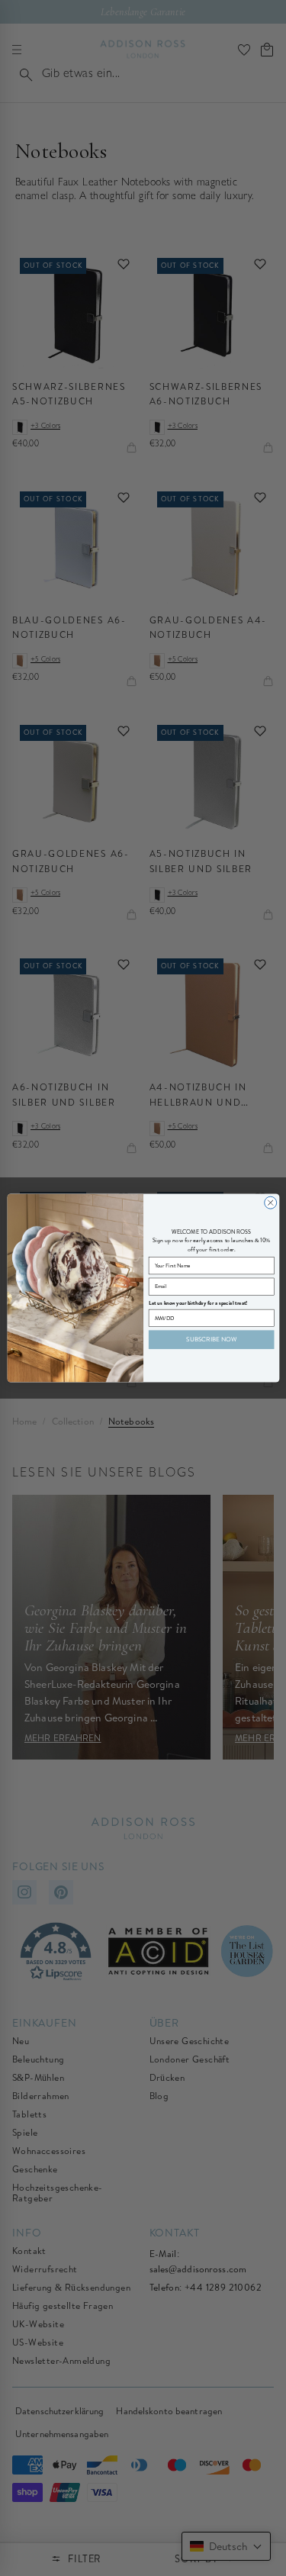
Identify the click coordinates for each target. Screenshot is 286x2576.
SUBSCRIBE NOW (211, 1339)
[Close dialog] (270, 1203)
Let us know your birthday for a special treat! (198, 1303)
